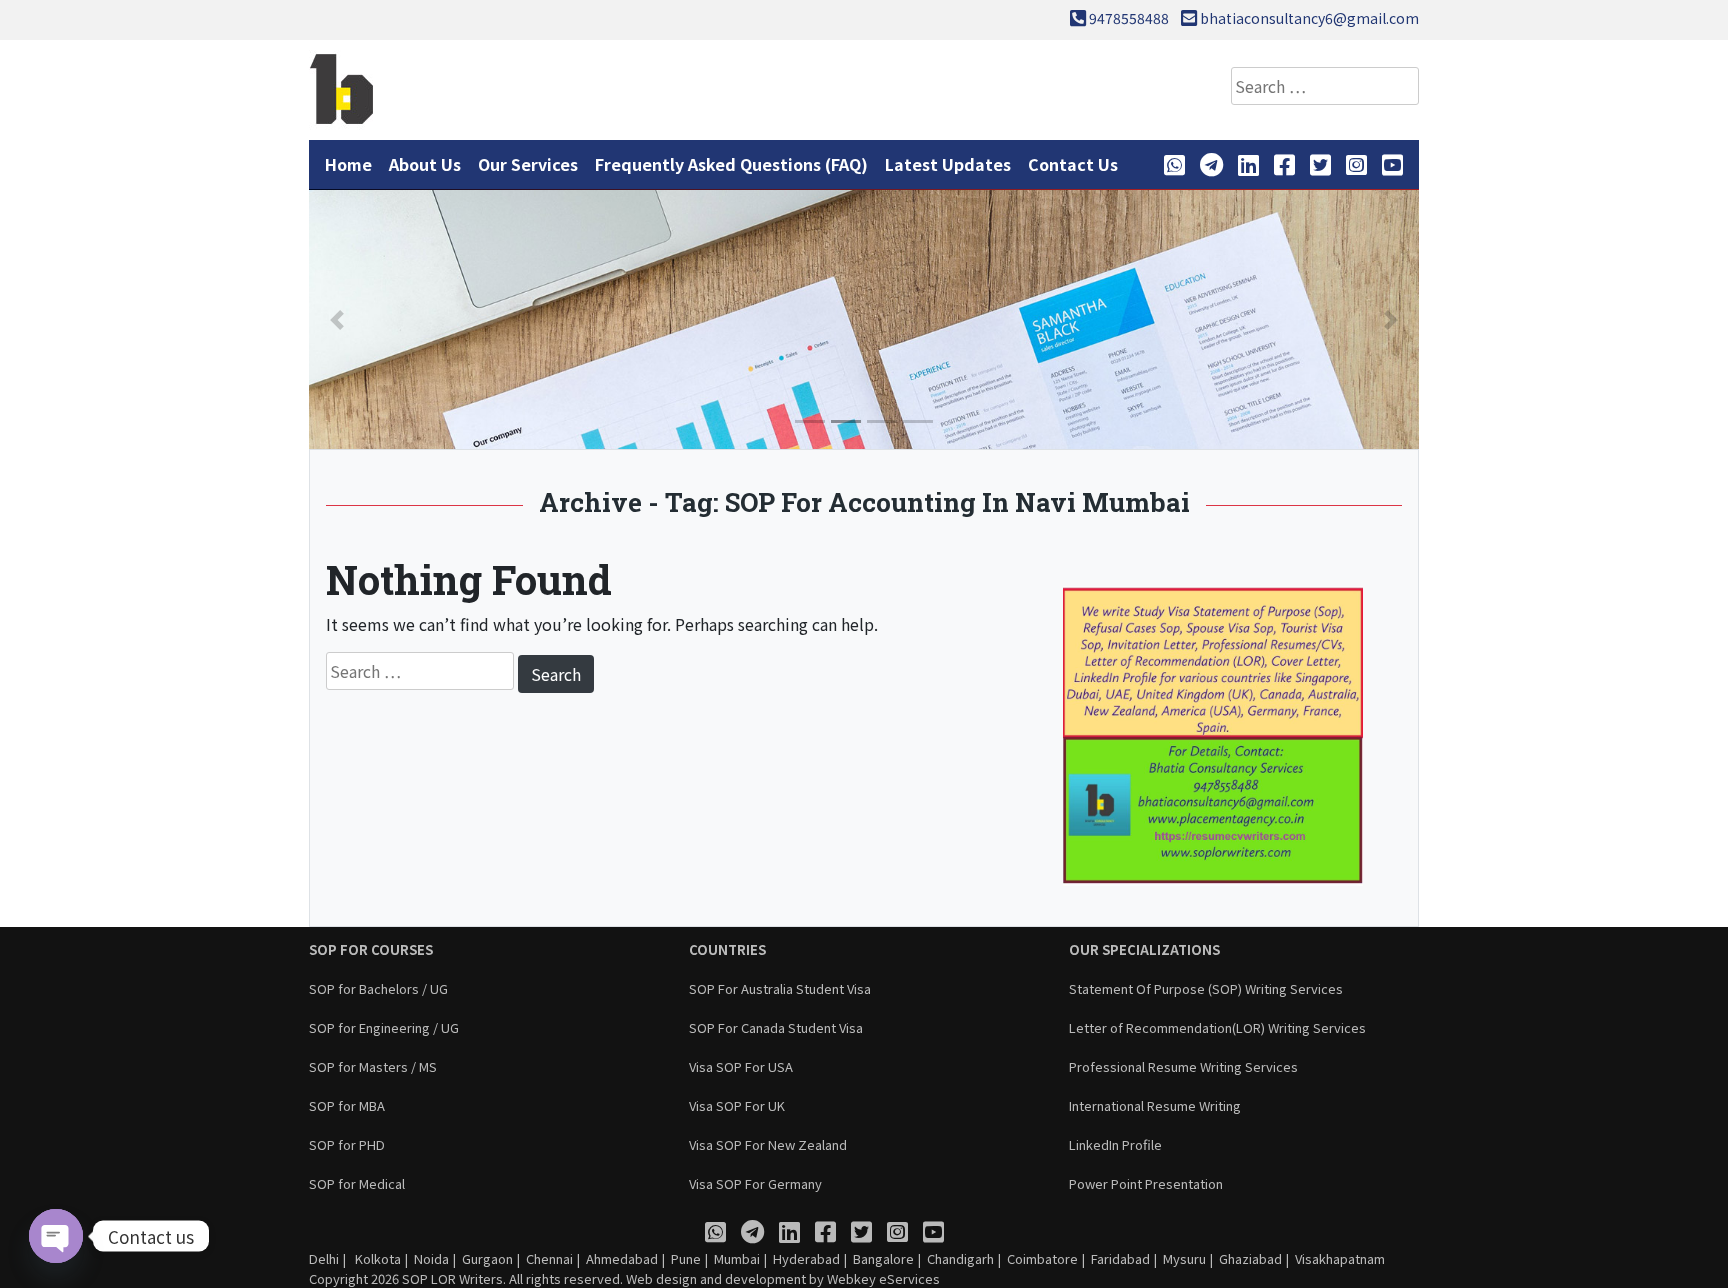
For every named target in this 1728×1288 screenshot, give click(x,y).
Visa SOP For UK (737, 1105)
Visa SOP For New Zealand (768, 1144)
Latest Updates (948, 164)
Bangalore (883, 1258)
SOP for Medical (357, 1183)
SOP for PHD (347, 1144)
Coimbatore (1042, 1258)
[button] (337, 319)
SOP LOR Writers (452, 1278)
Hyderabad (806, 1258)
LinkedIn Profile (1115, 1144)
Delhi (324, 1258)
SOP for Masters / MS (373, 1066)
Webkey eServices (883, 1278)
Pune (686, 1258)
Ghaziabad (1250, 1258)
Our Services (528, 164)
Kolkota (376, 1258)
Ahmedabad (622, 1258)
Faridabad (1120, 1258)
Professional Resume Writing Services (1183, 1066)
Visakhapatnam (1340, 1258)
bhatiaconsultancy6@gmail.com (1309, 18)
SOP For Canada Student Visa (776, 1027)
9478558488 (1129, 18)
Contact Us (1073, 164)
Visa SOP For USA (741, 1066)
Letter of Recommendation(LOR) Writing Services (1217, 1027)
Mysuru (1184, 1258)
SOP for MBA (347, 1105)
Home (348, 164)
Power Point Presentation (1146, 1183)
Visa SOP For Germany (755, 1183)
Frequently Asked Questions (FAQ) (731, 164)
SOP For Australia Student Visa (780, 988)
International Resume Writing (1155, 1105)
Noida (431, 1258)
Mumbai (737, 1258)
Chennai (549, 1258)
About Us (425, 164)
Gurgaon (487, 1258)
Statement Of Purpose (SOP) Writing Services (1206, 988)
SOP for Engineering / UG (384, 1027)
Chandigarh (960, 1258)
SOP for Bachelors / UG (378, 988)
